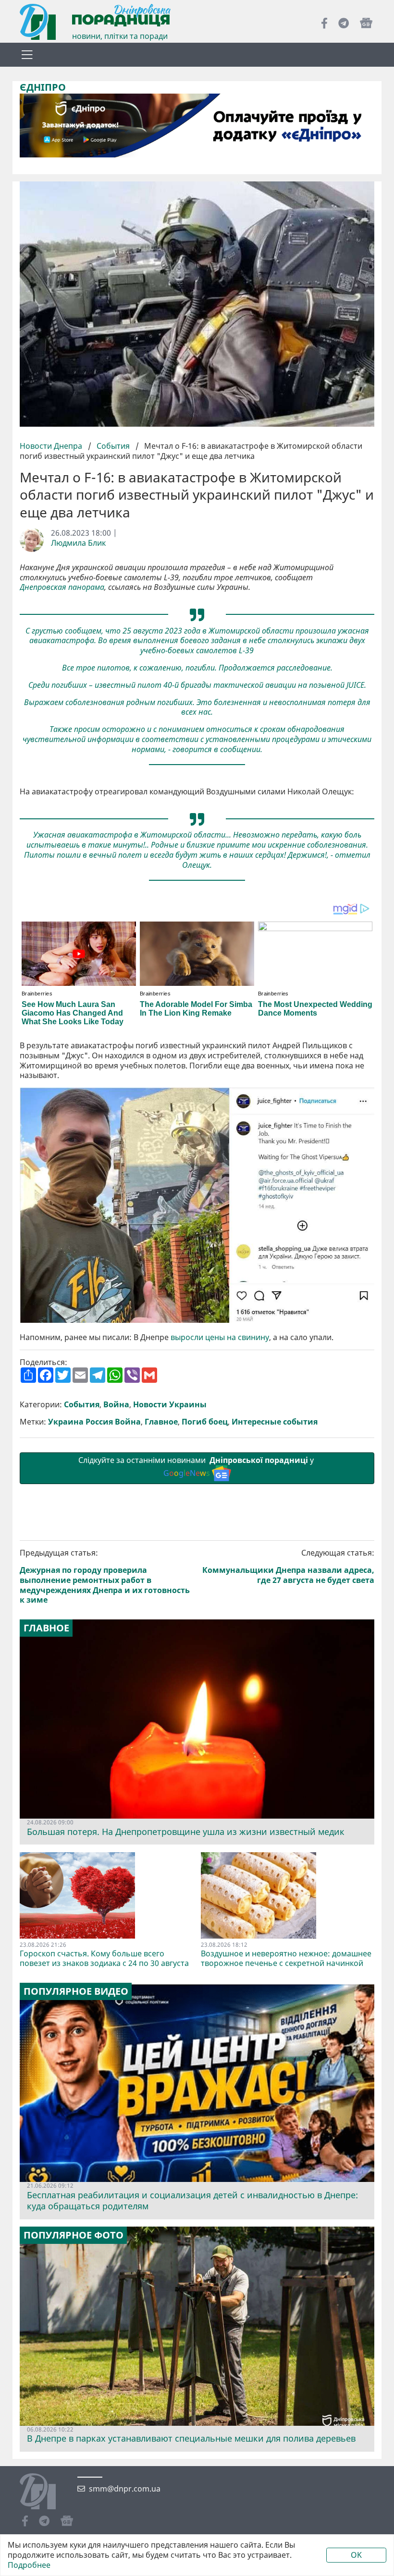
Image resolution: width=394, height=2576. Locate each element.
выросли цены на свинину (220, 1337)
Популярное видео (76, 1991)
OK (356, 2555)
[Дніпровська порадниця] (45, 2492)
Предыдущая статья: (105, 1576)
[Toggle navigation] (27, 55)
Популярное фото (74, 2235)
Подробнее (29, 2565)
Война (116, 1405)
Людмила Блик (78, 543)
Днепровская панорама (62, 587)
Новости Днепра (52, 446)
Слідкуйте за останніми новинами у (197, 1467)
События (113, 446)
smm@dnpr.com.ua (125, 2489)
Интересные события (275, 1422)
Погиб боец (205, 1422)
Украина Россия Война (94, 1422)
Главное (161, 1422)
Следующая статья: (288, 1566)
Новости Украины (170, 1405)
